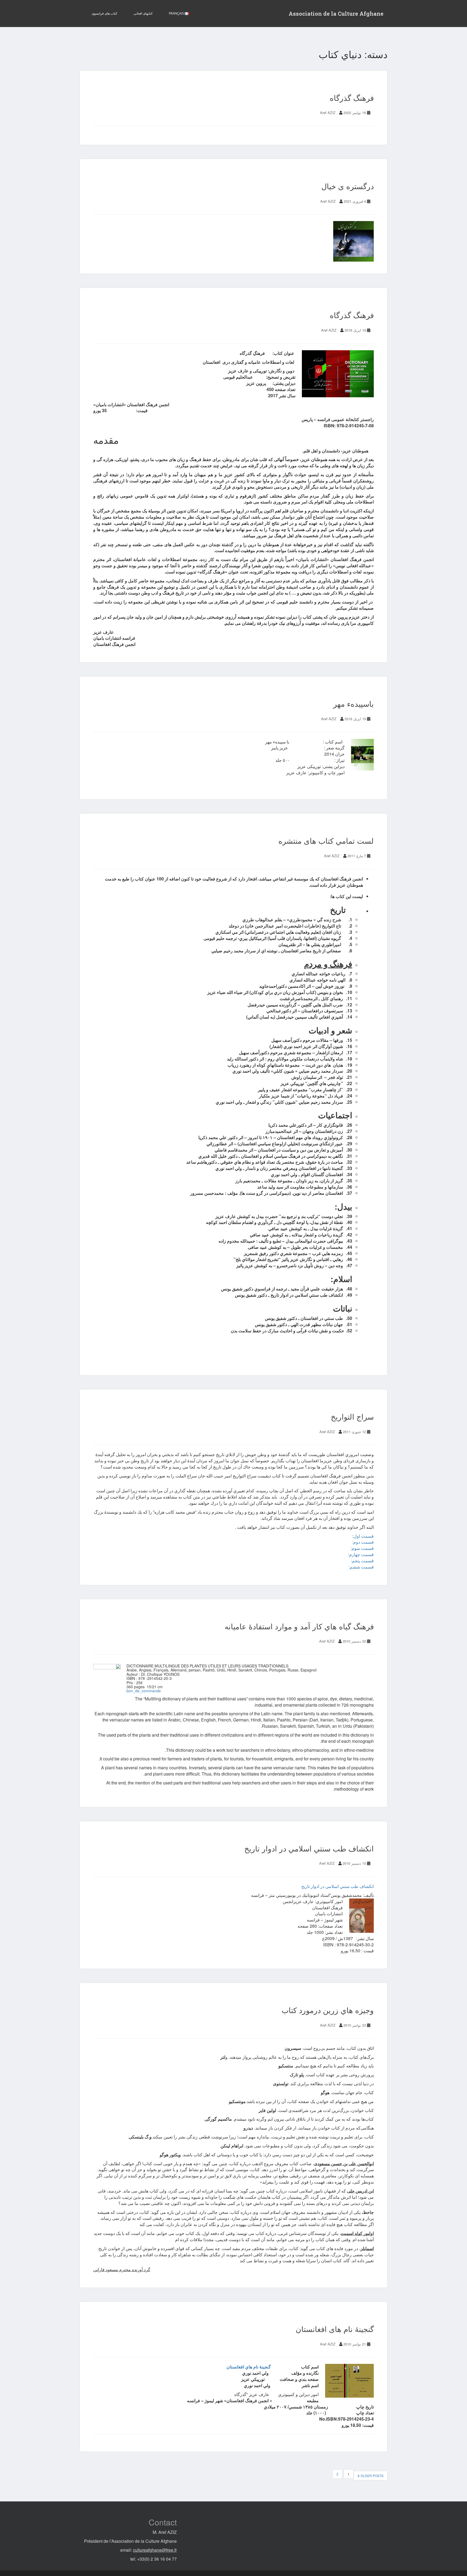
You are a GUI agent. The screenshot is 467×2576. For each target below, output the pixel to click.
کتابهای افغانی (143, 13)
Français (177, 13)
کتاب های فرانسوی (104, 13)
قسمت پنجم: (362, 1561)
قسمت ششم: (361, 1567)
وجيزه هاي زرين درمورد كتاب (328, 2010)
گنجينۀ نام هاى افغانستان (335, 2329)
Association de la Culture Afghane (336, 14)
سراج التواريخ (352, 1416)
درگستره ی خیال (348, 186)
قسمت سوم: (362, 1548)
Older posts (372, 2476)
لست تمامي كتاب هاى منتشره (326, 840)
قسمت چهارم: (361, 1554)
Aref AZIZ (328, 113)
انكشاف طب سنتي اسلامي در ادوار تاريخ (309, 1848)
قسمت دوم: (363, 1542)
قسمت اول (364, 1536)
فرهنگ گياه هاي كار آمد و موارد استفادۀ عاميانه (299, 1626)
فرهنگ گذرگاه (352, 98)
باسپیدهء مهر (353, 703)
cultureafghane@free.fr (155, 2550)
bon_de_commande (144, 1691)
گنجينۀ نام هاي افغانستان (249, 2367)
